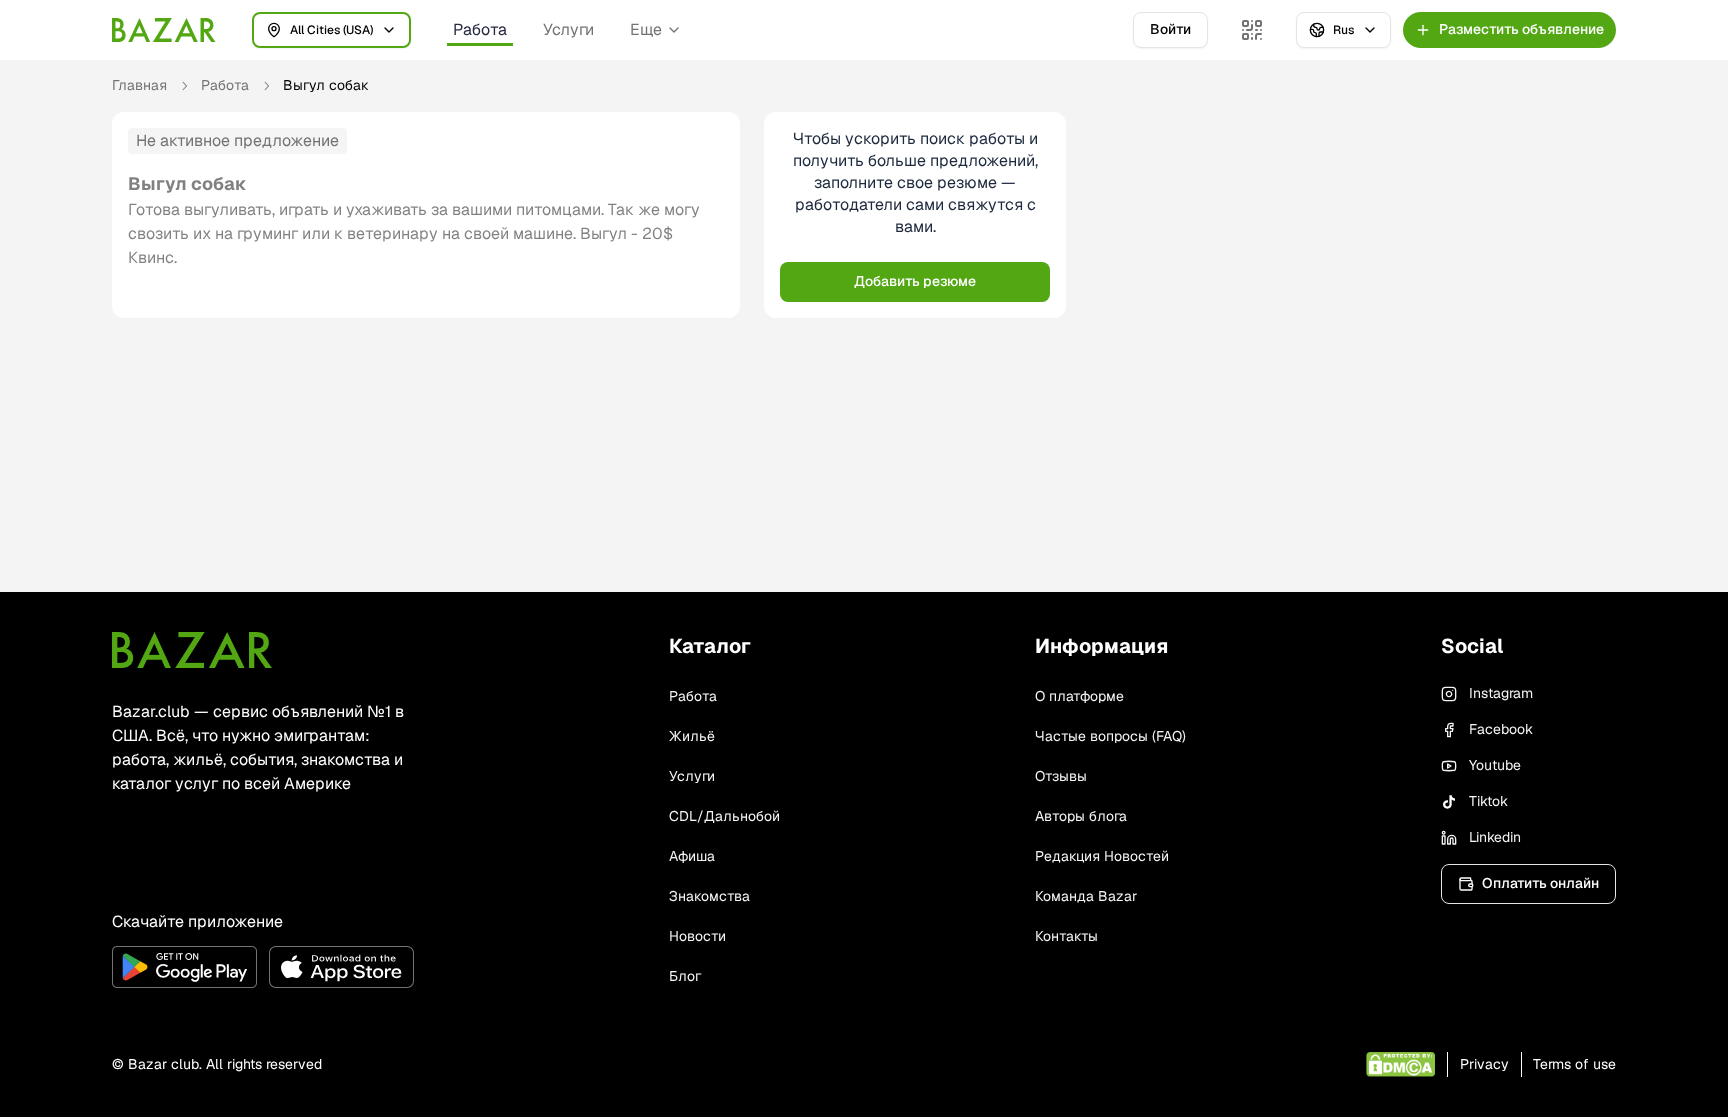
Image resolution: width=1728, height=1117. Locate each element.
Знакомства (709, 896)
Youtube (1495, 765)
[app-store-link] (341, 967)
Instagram (1501, 693)
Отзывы (1061, 776)
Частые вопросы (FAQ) (1110, 736)
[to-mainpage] (192, 650)
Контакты (1066, 936)
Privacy (1484, 1064)
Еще (646, 29)
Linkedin (1495, 837)
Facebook (1501, 729)
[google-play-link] (184, 967)
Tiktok (1488, 801)
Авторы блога (1081, 816)
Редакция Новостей (1102, 856)
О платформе (1079, 696)
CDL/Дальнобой (724, 816)
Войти (1170, 29)
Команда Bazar (1086, 896)
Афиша (692, 856)
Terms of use (1574, 1064)
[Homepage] (164, 30)
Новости (697, 936)
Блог (685, 976)
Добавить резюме (915, 281)
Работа (480, 29)
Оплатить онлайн (1540, 883)
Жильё (692, 736)
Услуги (568, 29)
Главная (139, 85)
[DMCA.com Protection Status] (1400, 1064)
